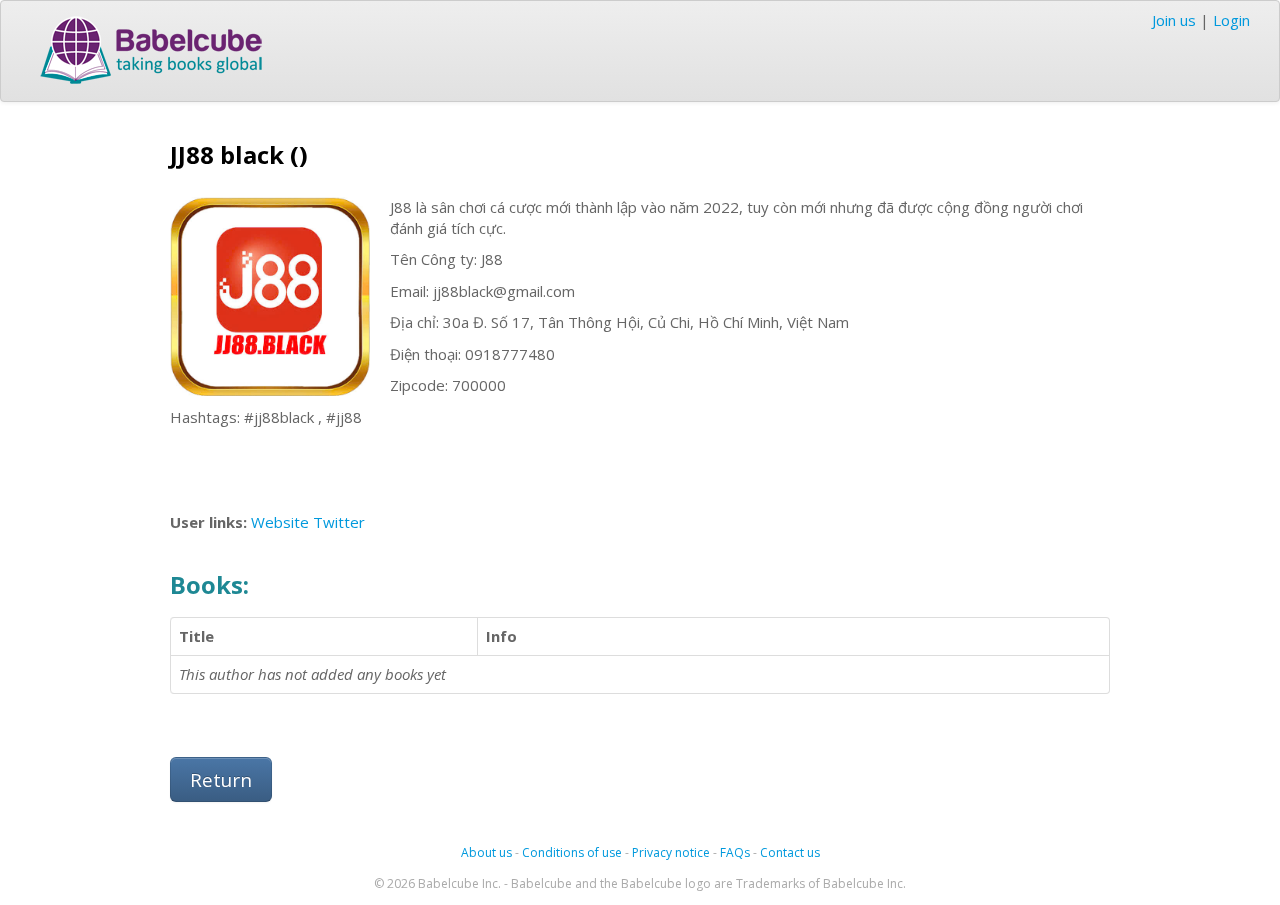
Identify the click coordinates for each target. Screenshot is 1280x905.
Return (221, 779)
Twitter (339, 522)
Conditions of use (572, 852)
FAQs (735, 852)
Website (280, 522)
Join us (1174, 20)
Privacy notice (671, 852)
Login (1231, 20)
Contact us (790, 852)
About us (486, 852)
